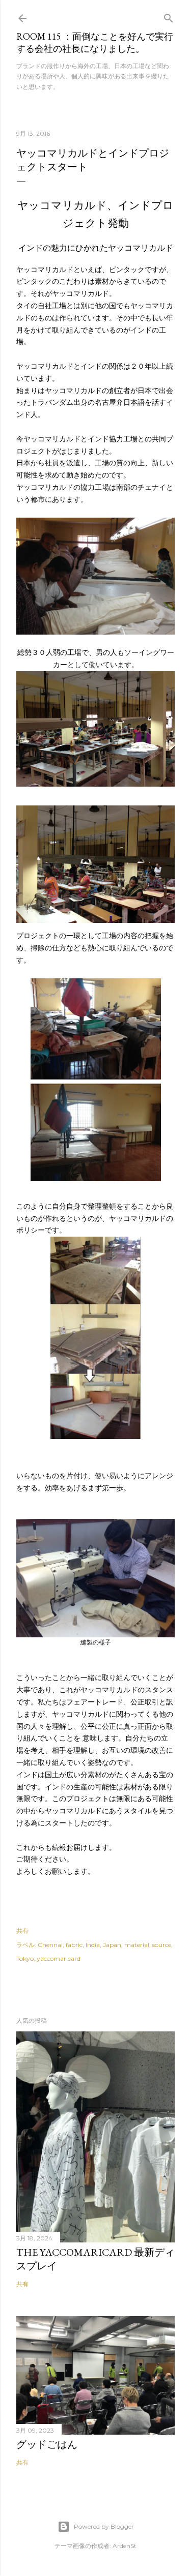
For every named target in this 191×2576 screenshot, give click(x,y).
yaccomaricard (59, 1958)
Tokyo (25, 1958)
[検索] (169, 16)
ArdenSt (125, 2546)
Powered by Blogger (104, 2526)
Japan (112, 1945)
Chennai (50, 1945)
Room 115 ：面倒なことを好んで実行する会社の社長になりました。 (95, 42)
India (93, 1945)
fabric (74, 1945)
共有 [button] (22, 1930)
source (162, 1945)
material (137, 1945)
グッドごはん (47, 2444)
